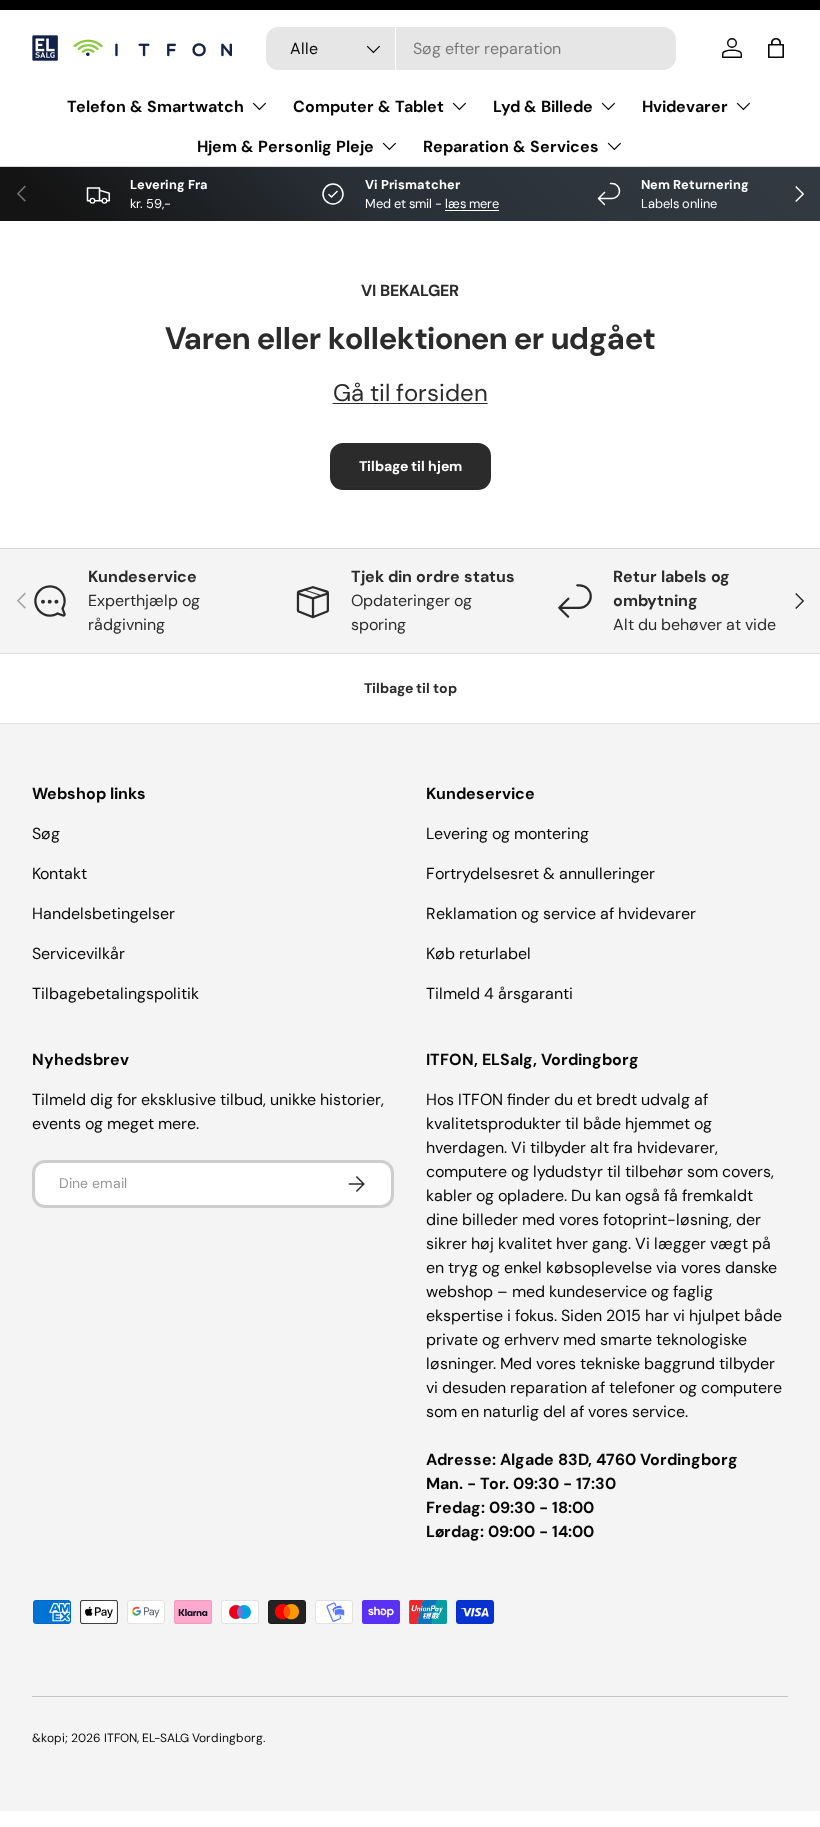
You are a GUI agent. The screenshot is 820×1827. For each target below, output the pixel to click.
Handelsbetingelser (103, 913)
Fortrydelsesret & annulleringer (540, 873)
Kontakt (59, 873)
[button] (776, 48)
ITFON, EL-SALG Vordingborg (183, 1738)
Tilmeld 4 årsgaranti (499, 993)
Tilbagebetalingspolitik (115, 993)
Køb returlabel (478, 953)
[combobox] (471, 48)
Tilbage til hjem (410, 466)
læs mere (472, 203)
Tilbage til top (410, 688)
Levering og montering (507, 833)
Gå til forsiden (410, 392)
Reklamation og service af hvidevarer (561, 913)
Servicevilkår (78, 953)
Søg (46, 833)
